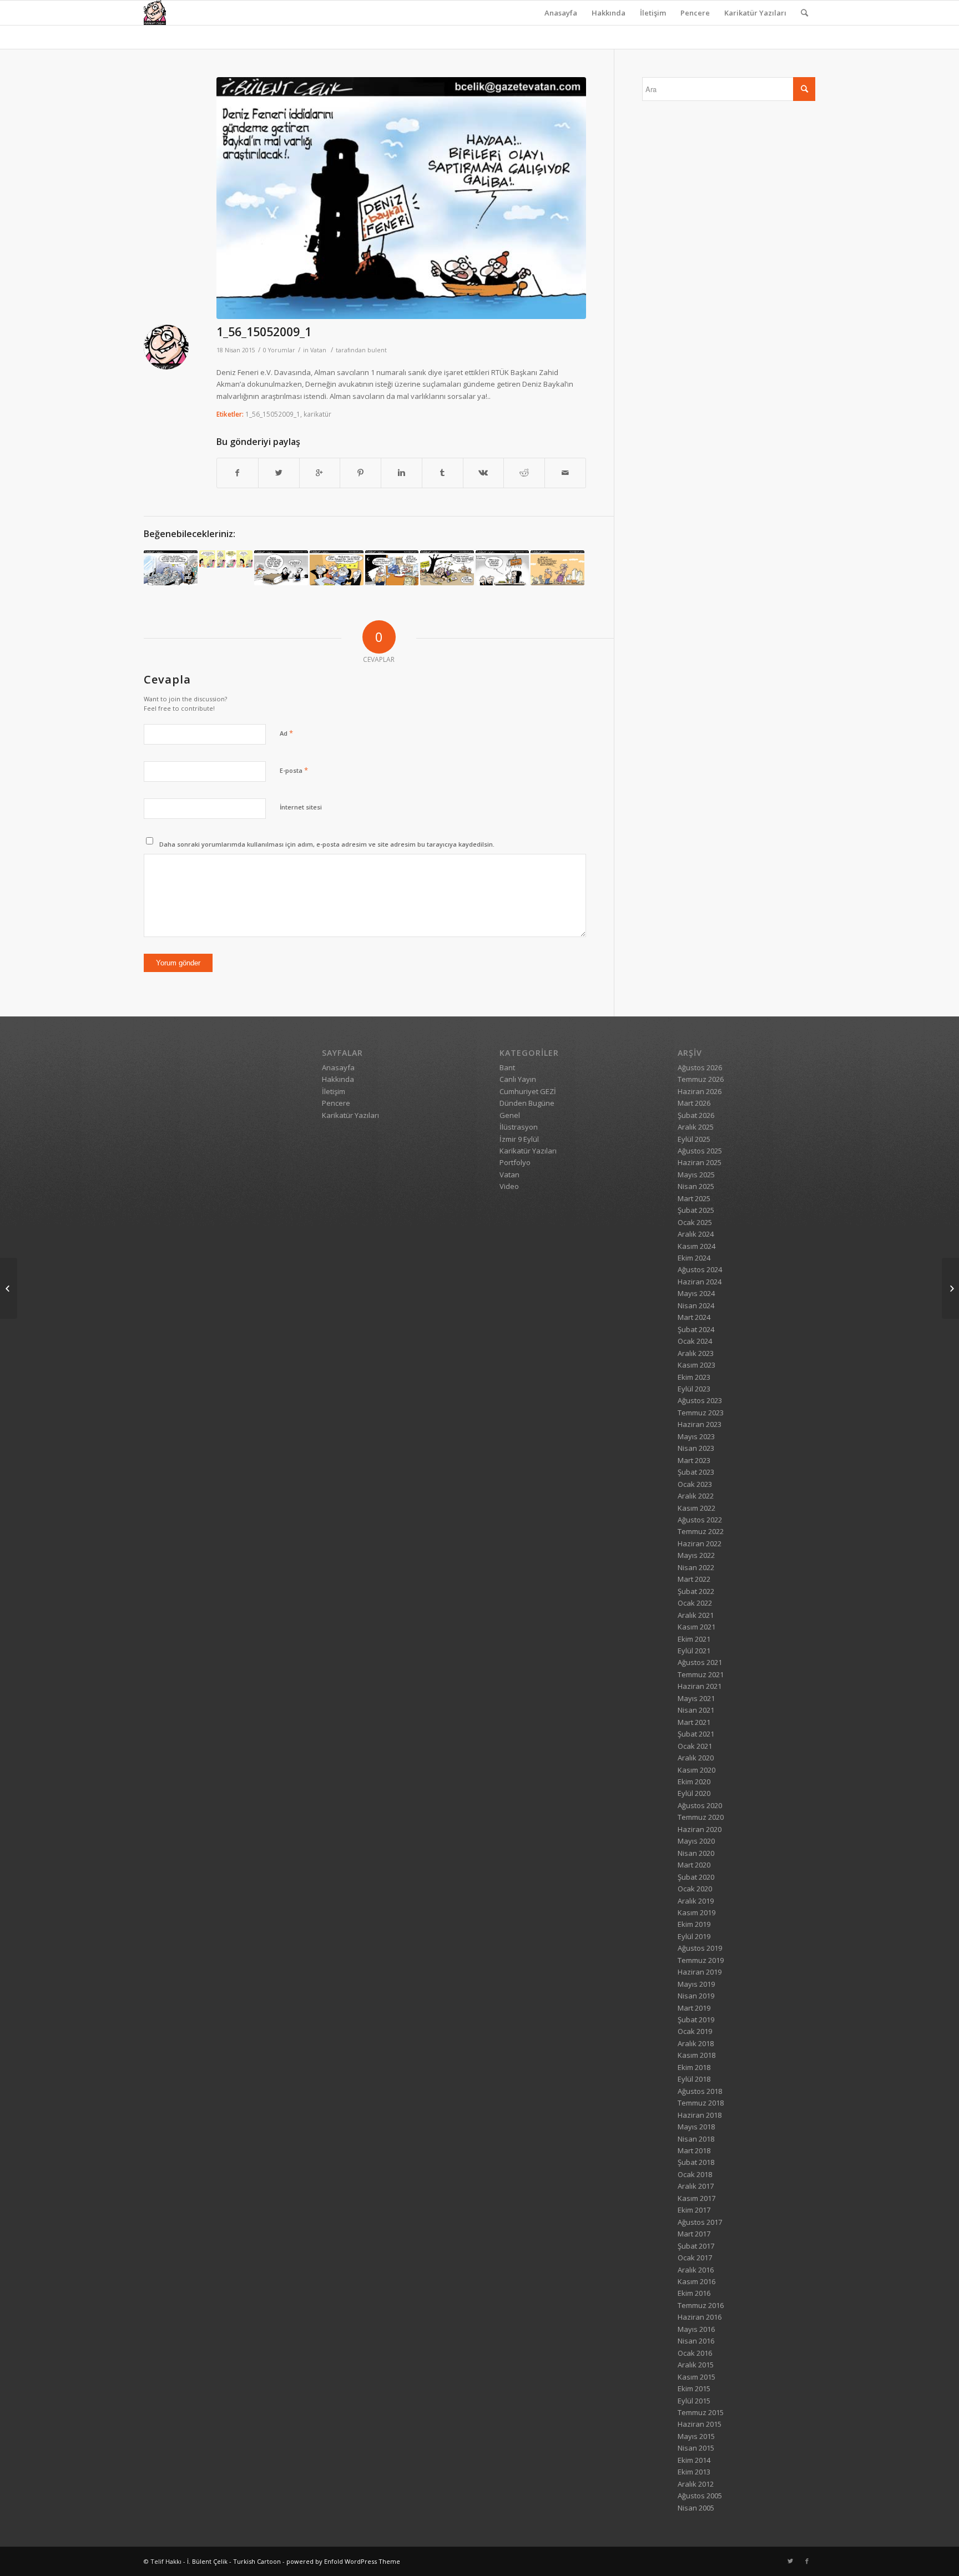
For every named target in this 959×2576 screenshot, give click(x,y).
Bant (507, 1067)
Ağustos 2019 (700, 1948)
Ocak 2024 (695, 1341)
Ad (286, 733)
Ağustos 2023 (700, 1400)
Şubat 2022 (696, 1591)
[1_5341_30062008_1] (392, 568)
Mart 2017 (694, 2234)
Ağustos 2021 (700, 1662)
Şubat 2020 (696, 1877)
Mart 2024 (694, 1317)
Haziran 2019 (700, 1972)
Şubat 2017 (696, 2246)
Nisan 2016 (696, 2341)
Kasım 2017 (696, 2198)
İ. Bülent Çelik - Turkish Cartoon (234, 2561)
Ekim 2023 (694, 1377)
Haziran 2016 (700, 2317)
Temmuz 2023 (701, 1413)
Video (509, 1186)
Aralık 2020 (696, 1758)
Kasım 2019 (696, 1912)
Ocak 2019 (695, 2031)
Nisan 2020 (696, 1853)
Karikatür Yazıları (755, 13)
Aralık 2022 (696, 1496)
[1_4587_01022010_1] (281, 568)
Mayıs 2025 (696, 1175)
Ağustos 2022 (700, 1520)
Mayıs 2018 (696, 2127)
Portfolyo (515, 1162)
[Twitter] (790, 2561)
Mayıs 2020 (696, 1841)
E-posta (294, 770)
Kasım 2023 (696, 1365)
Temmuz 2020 (701, 1817)
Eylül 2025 (694, 1139)
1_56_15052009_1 (264, 332)
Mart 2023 (694, 1460)
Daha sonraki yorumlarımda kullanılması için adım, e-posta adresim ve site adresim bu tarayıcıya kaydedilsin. (327, 844)
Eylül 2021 (694, 1651)
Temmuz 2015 (701, 2412)
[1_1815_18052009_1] (950, 1288)
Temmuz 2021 (701, 1674)
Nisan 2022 (696, 1567)
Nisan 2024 (696, 1305)
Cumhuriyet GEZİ (528, 1091)
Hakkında (609, 13)
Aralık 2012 (696, 2484)
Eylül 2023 (694, 1389)
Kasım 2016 (696, 2281)
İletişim (653, 13)
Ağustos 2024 (700, 1269)
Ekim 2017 (694, 2210)
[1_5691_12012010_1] (503, 568)
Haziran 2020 (700, 1829)
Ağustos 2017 (700, 2222)
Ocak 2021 (695, 1746)
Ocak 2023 (695, 1484)
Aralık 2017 (696, 2186)
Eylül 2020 (694, 1793)
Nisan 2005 (696, 2508)
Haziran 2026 (700, 1091)
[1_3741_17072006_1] (557, 568)
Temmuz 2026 (701, 1079)
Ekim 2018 (694, 2067)
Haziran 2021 (700, 1686)
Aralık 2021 (696, 1615)
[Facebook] (807, 2561)
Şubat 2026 (696, 1115)
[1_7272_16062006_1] (337, 568)
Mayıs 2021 (696, 1698)
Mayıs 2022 (696, 1555)
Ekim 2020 (694, 1782)
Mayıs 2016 (696, 2329)
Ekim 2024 (694, 1258)
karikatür (317, 414)
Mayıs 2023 (696, 1436)
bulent (377, 350)
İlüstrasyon (519, 1127)
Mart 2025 (694, 1198)
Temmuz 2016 (701, 2305)
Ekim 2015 (694, 2388)
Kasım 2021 (696, 1627)
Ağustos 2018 (700, 2091)
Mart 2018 (694, 2150)
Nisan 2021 (696, 1710)
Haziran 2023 (700, 1424)
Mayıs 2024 (696, 1293)
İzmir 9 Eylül (519, 1139)
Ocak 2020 (695, 1889)
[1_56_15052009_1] (401, 198)
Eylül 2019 (694, 1936)
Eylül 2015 (694, 2401)
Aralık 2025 (696, 1127)
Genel (510, 1115)
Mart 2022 (694, 1579)
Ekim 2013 (694, 2472)
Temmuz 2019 (701, 1960)
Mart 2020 (694, 1865)
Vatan (318, 350)
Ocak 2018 (695, 2174)
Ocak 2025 (695, 1222)
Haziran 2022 (700, 1543)
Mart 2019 (694, 2008)
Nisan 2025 (696, 1186)
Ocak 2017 (695, 2258)
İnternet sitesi (301, 807)
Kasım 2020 (696, 1770)
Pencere (695, 13)
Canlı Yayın (518, 1079)
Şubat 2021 (696, 1734)
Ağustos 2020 (700, 1805)
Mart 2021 (694, 1722)
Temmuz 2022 (701, 1531)
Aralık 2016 (696, 2270)
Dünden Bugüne (527, 1103)
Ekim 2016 (694, 2293)
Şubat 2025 (696, 1210)
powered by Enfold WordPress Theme (343, 2561)
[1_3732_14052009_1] (9, 1288)
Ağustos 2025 (700, 1151)
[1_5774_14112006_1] (447, 568)
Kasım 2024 (696, 1246)
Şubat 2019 (696, 2020)
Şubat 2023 (696, 1472)
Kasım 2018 (696, 2055)
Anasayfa (561, 13)
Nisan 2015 (696, 2448)
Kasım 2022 (696, 1508)
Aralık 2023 (696, 1353)
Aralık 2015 (696, 2365)
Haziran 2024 (700, 1282)
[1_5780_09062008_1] (171, 568)
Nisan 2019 (696, 1996)
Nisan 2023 (696, 1448)
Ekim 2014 (694, 2460)
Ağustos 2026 (700, 1067)
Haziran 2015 (700, 2424)
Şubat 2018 (696, 2162)
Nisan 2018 (696, 2139)
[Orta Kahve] (226, 559)
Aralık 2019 (696, 1901)
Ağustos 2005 (700, 2496)
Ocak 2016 (695, 2353)
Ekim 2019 (694, 1924)
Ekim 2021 (694, 1639)
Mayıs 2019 (696, 1984)
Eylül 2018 (694, 2079)
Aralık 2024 (696, 1234)
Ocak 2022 (695, 1603)
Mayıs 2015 (696, 2436)
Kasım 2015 (696, 2377)
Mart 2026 (694, 1103)
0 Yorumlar (279, 350)
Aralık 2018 (696, 2043)
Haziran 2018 (700, 2115)
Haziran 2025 (700, 1162)
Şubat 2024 (696, 1329)
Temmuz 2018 (701, 2103)
